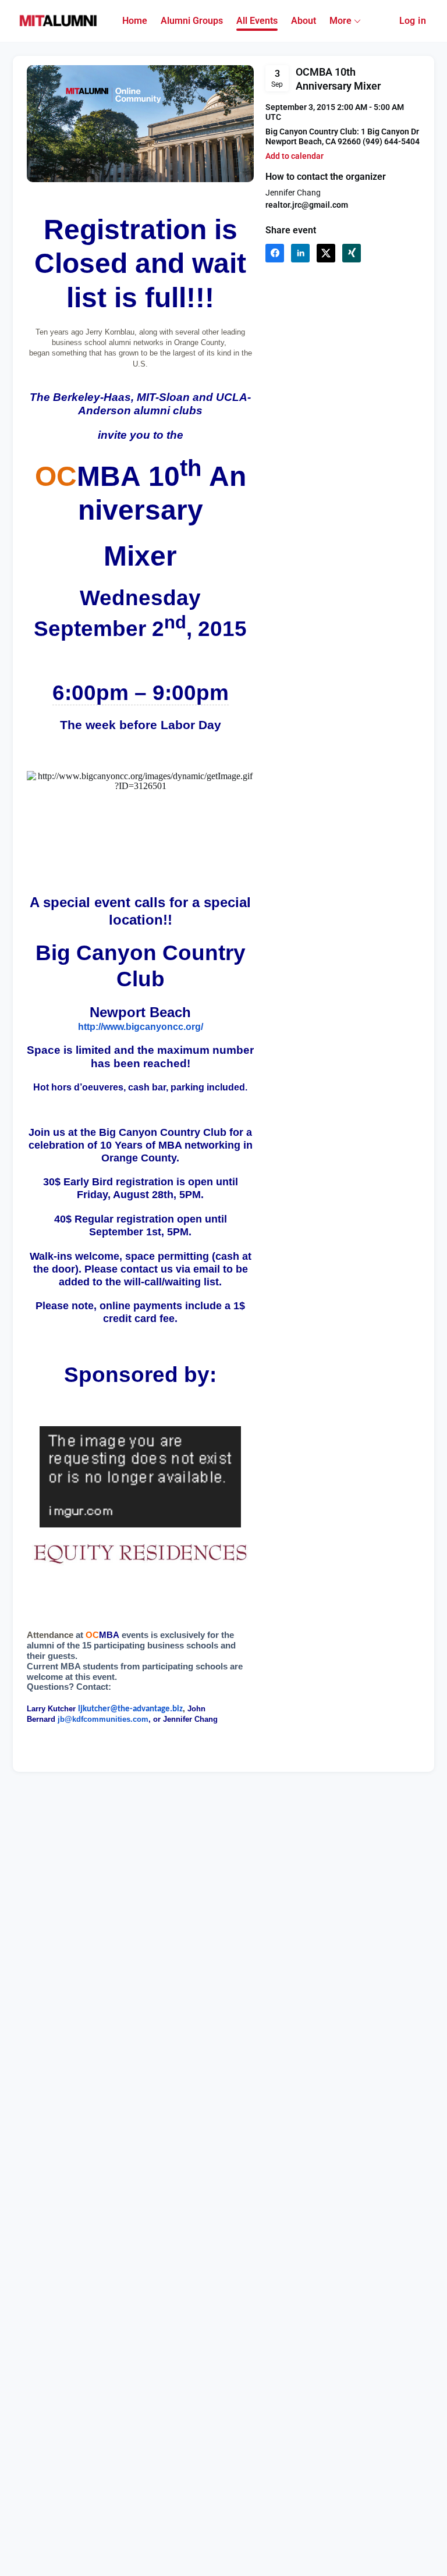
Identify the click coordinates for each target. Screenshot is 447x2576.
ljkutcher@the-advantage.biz (130, 1709)
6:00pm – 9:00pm (141, 692)
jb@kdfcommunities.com (103, 1719)
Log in (413, 21)
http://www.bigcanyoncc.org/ (141, 1027)
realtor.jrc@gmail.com (307, 205)
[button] (295, 156)
